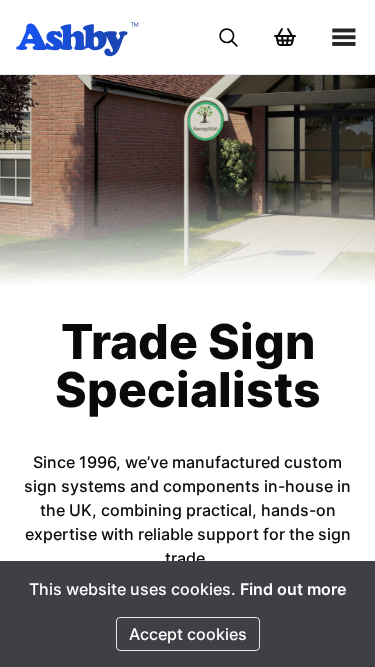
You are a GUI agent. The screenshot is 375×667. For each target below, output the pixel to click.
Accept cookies (188, 634)
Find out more (293, 589)
